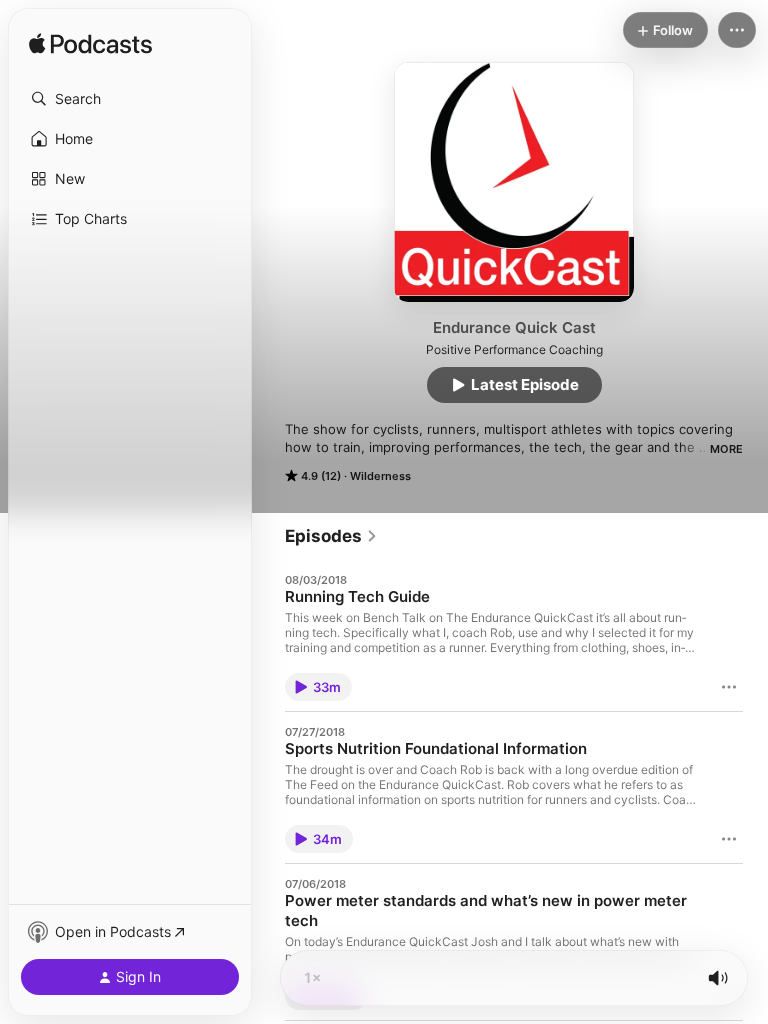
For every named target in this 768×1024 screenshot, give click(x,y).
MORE (726, 449)
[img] (90, 45)
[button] (130, 99)
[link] (331, 536)
